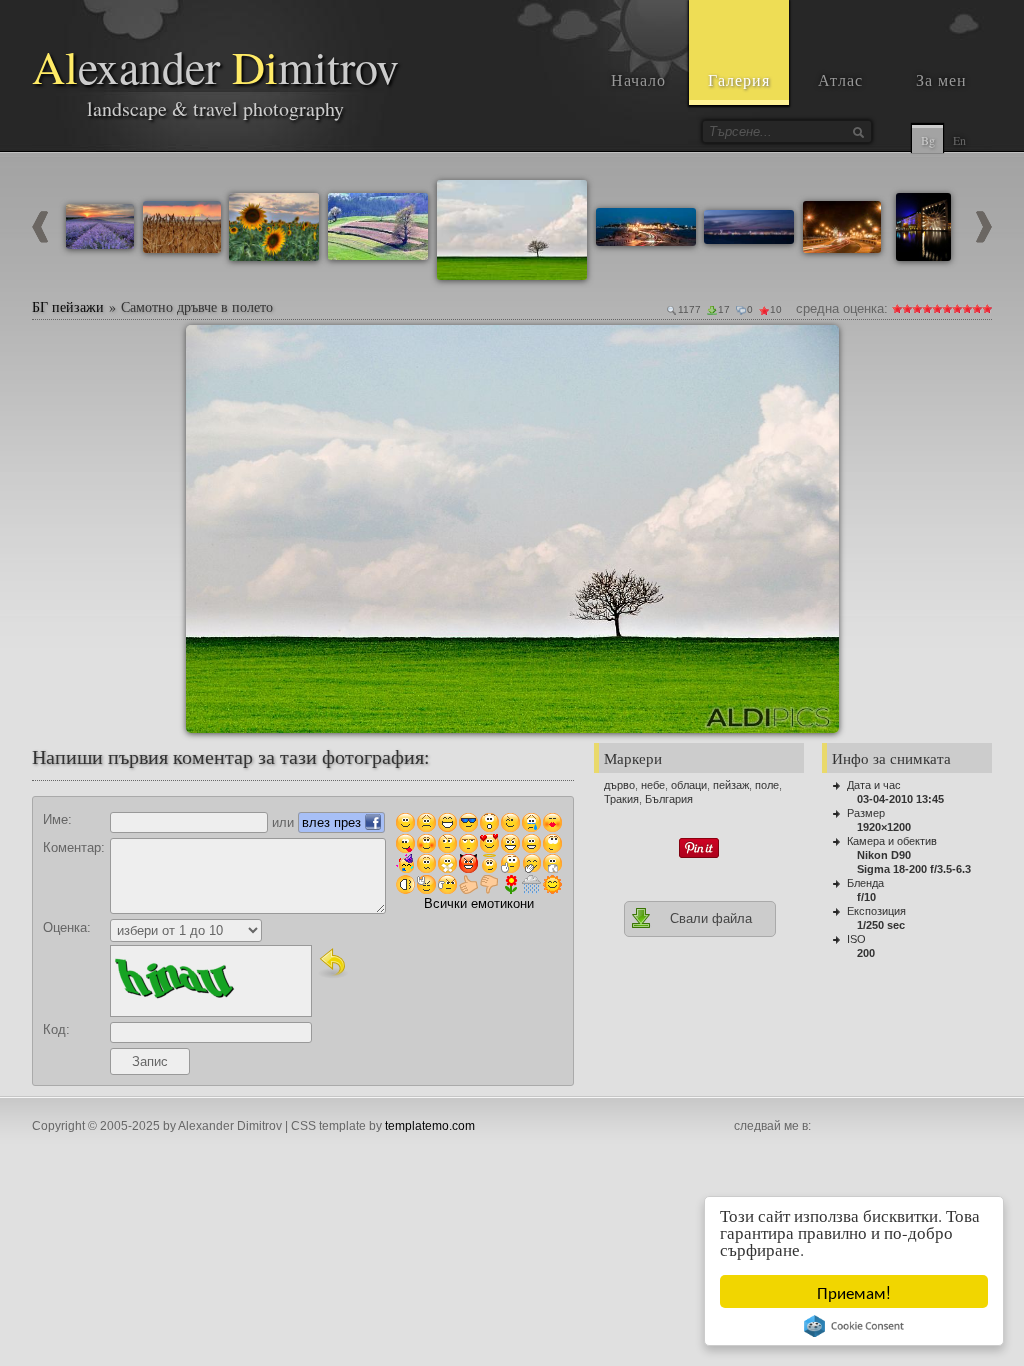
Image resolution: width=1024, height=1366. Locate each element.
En (959, 140)
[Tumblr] (914, 1127)
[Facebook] (826, 1127)
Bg (928, 140)
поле (767, 785)
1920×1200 (884, 827)
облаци (689, 785)
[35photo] (980, 1127)
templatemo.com (430, 1126)
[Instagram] (848, 1127)
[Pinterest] (892, 1127)
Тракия (621, 799)
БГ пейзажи (68, 306)
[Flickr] (936, 1127)
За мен (941, 79)
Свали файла (711, 918)
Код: (56, 1029)
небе (653, 785)
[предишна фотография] (40, 238)
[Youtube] (870, 1127)
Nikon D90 (884, 855)
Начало (638, 79)
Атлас (840, 79)
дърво (619, 785)
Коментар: (74, 847)
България (669, 799)
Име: (57, 819)
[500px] (958, 1127)
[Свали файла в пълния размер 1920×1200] (816, 348)
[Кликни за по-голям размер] (209, 348)
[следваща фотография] (984, 238)
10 (987, 308)
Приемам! (854, 1291)
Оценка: (67, 927)
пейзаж (731, 785)
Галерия (739, 79)
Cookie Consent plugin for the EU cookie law (854, 1326)
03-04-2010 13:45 (900, 799)
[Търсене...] (858, 132)
